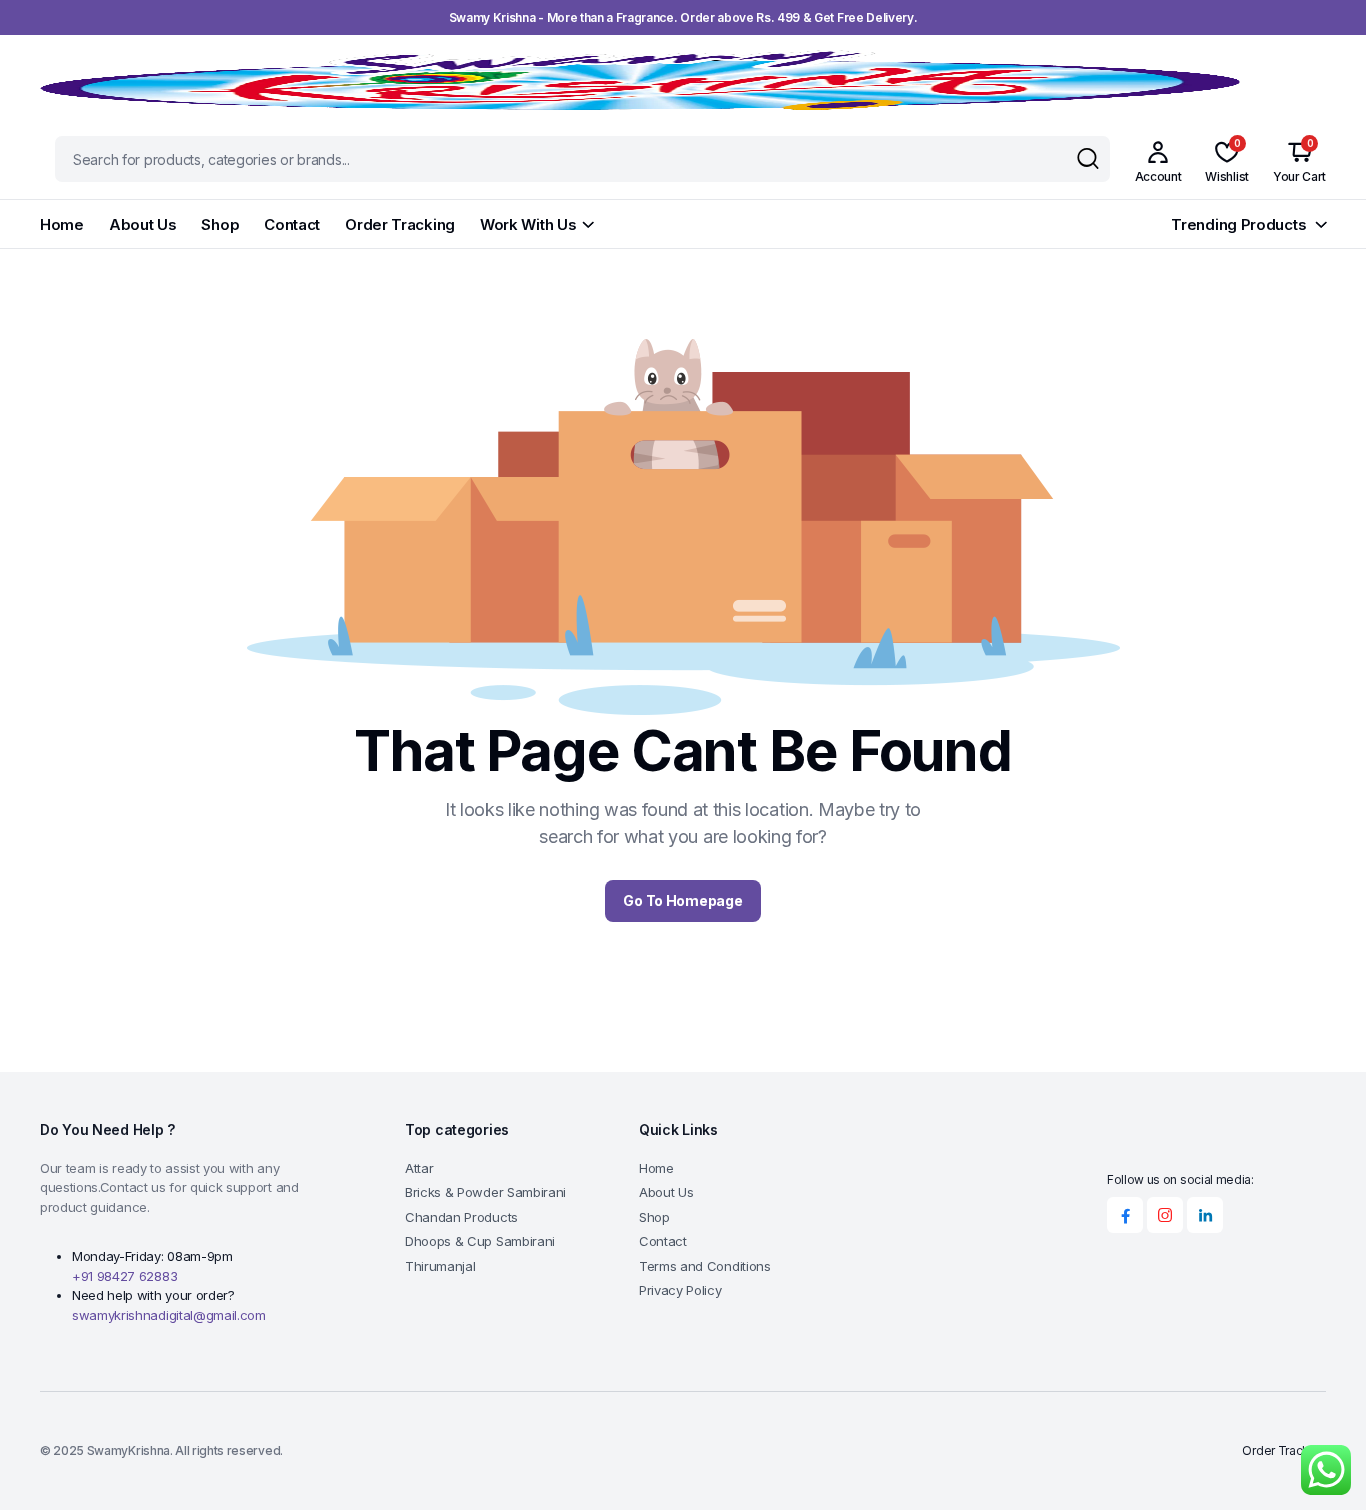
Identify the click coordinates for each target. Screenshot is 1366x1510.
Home (62, 224)
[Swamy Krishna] (640, 80)
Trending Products (1238, 224)
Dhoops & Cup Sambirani (480, 1241)
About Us (143, 224)
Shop (220, 224)
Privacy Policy (680, 1290)
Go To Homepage (682, 900)
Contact (292, 224)
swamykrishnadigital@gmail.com (169, 1315)
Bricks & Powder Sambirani (485, 1192)
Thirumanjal (440, 1266)
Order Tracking (400, 224)
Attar (419, 1168)
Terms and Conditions (705, 1266)
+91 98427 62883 (124, 1276)
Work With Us (528, 224)
